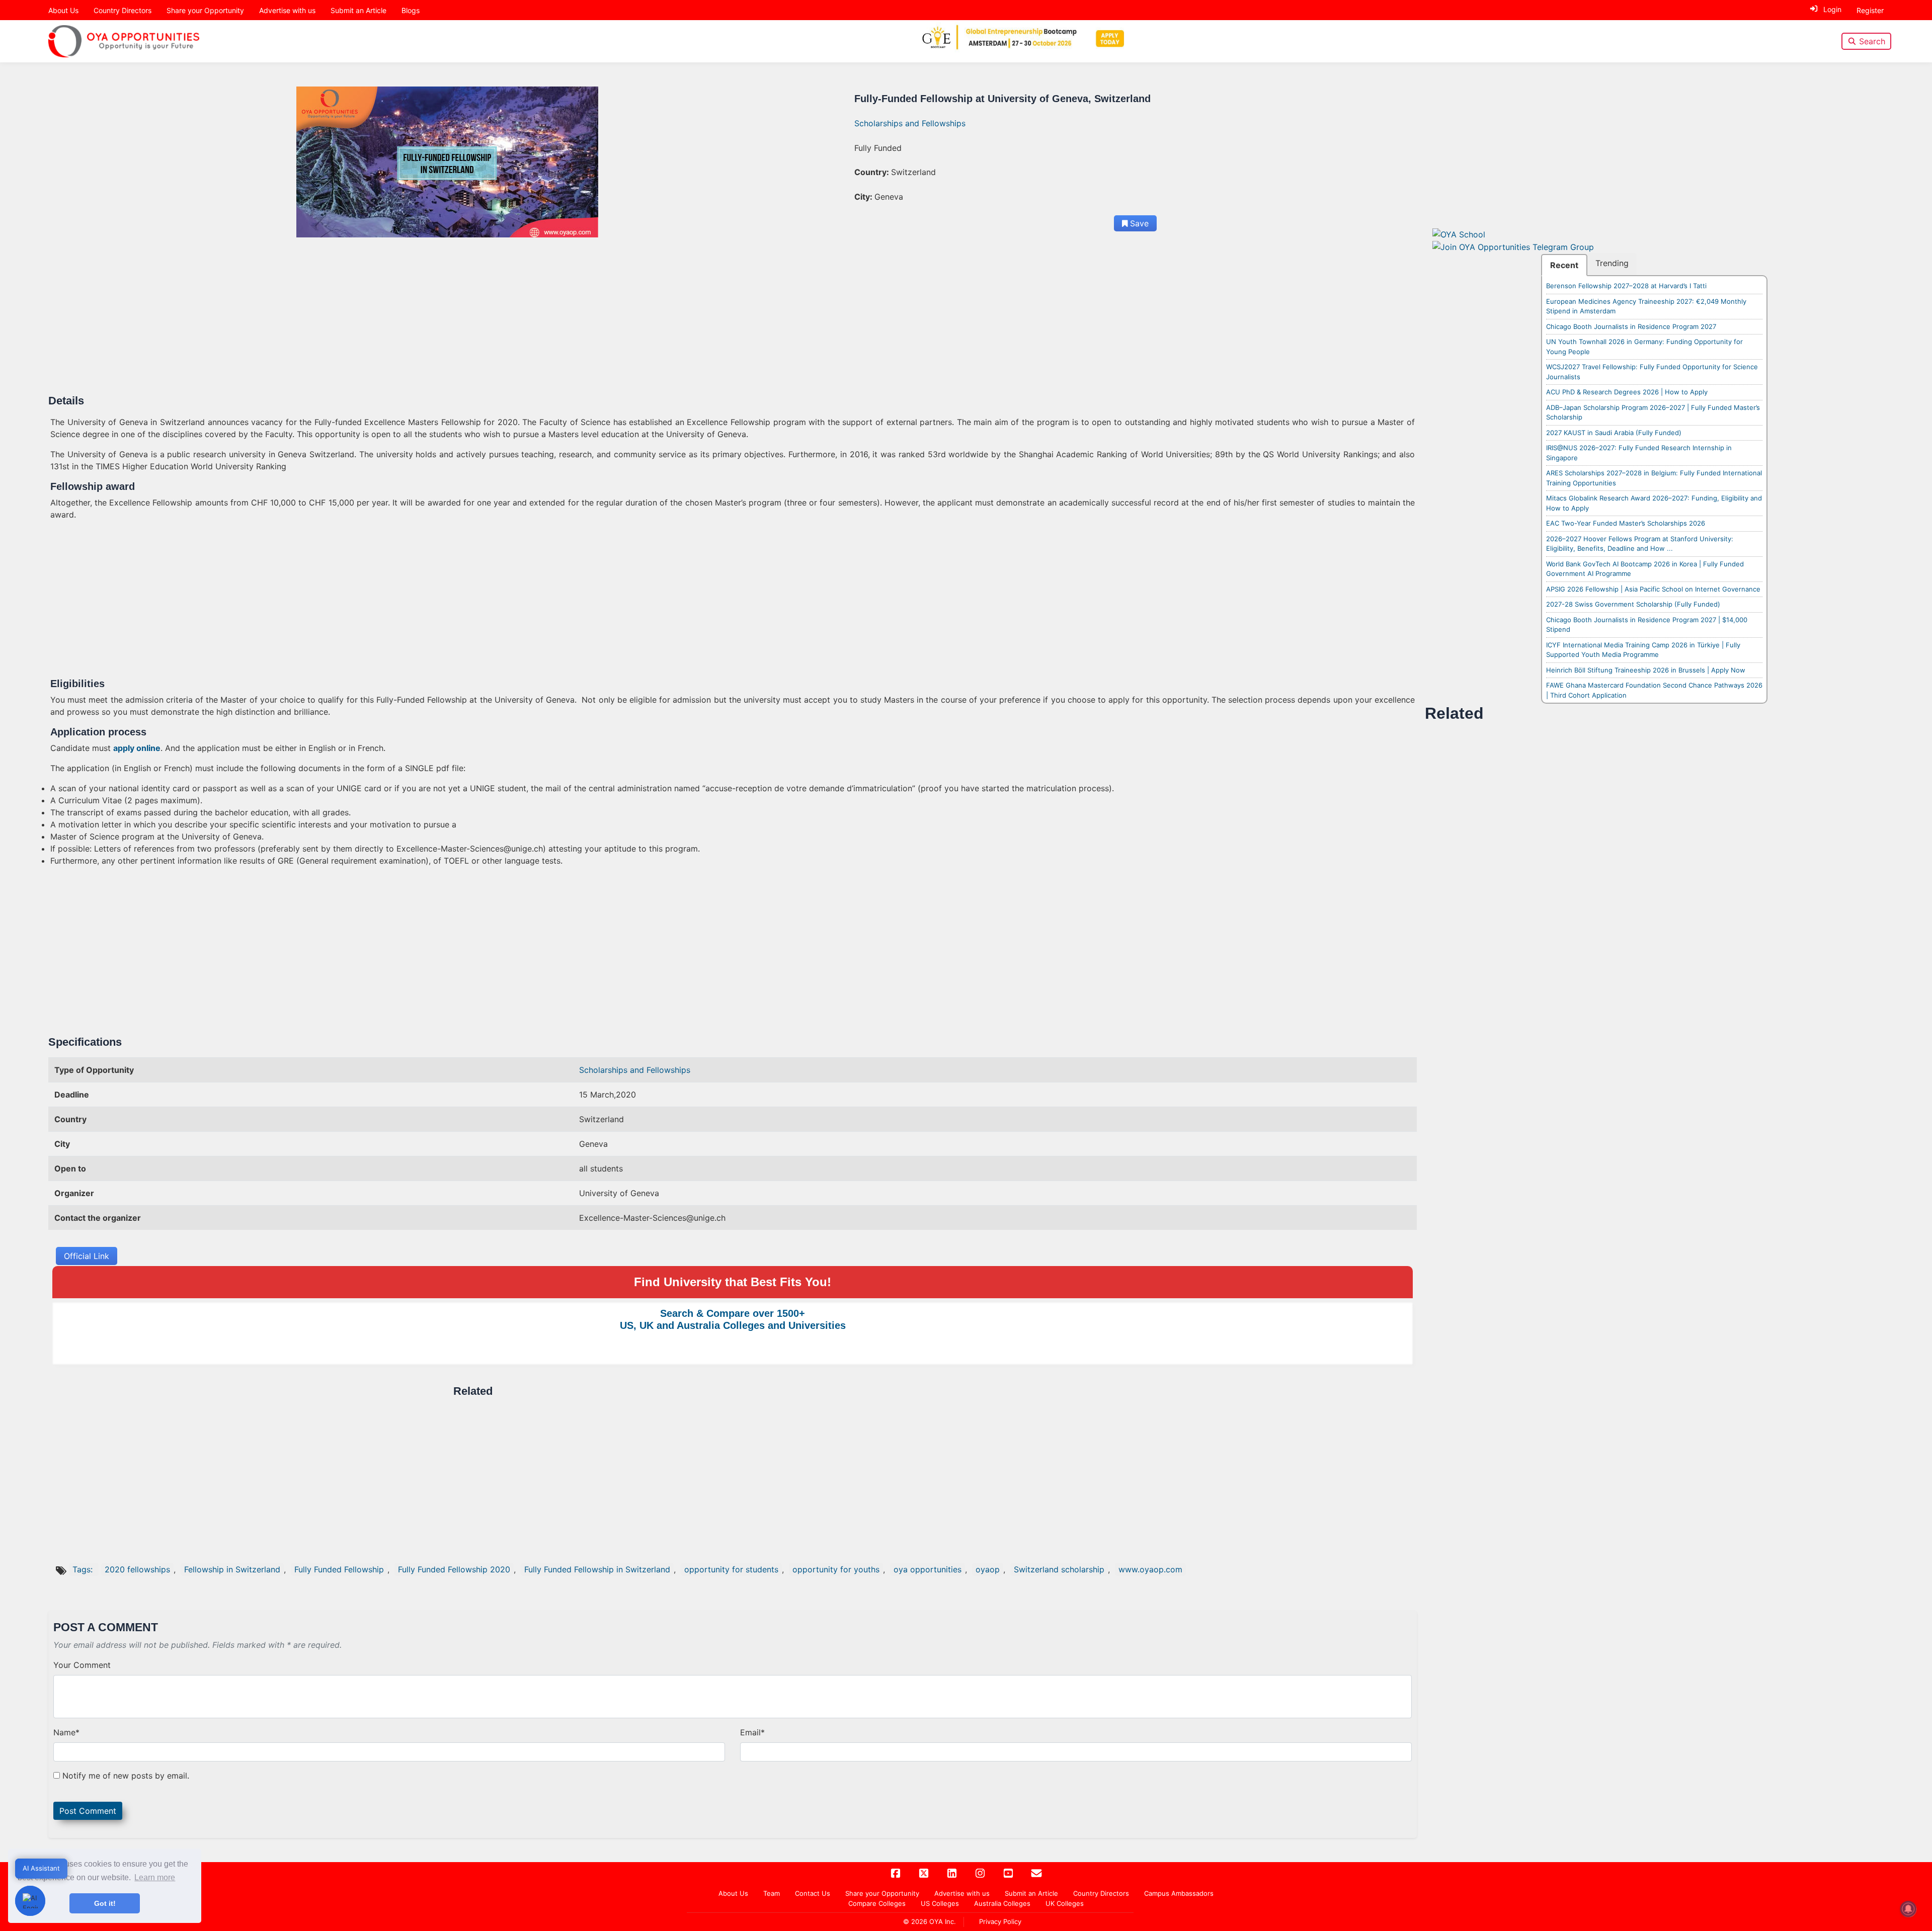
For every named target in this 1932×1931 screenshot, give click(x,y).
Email (752, 1732)
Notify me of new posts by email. (126, 1776)
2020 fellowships (137, 1569)
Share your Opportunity (205, 10)
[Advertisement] (352, 320)
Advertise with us (287, 10)
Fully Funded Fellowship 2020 (454, 1569)
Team (772, 1893)
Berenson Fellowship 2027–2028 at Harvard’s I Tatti (1626, 286)
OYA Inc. (943, 1921)
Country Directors (123, 10)
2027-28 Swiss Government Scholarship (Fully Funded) (1633, 604)
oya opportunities (928, 1569)
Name (66, 1732)
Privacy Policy (1000, 1921)
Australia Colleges (1002, 1903)
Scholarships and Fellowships (910, 123)
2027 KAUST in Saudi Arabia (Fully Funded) (1614, 433)
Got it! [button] (105, 1903)
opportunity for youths (836, 1569)
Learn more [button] (155, 1877)
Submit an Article (358, 10)
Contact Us (813, 1893)
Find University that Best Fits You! (733, 1282)
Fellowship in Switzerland (232, 1569)
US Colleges (940, 1903)
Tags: (84, 1569)
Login (1832, 9)
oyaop (988, 1569)
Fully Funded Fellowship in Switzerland (597, 1569)
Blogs (411, 10)
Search (1872, 41)
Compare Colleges (877, 1903)
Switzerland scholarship (1059, 1569)
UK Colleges (1065, 1903)
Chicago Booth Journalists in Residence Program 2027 (1631, 326)
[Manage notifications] (1908, 1909)
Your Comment (82, 1665)
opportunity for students (731, 1569)
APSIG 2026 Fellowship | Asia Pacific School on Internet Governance (1653, 589)
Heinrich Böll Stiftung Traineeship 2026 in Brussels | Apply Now (1646, 670)
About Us (63, 10)
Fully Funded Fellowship (339, 1569)
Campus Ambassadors (1179, 1893)
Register (1870, 10)
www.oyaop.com (1150, 1569)
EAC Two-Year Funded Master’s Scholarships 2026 (1626, 523)
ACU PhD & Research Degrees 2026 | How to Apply (1627, 392)
